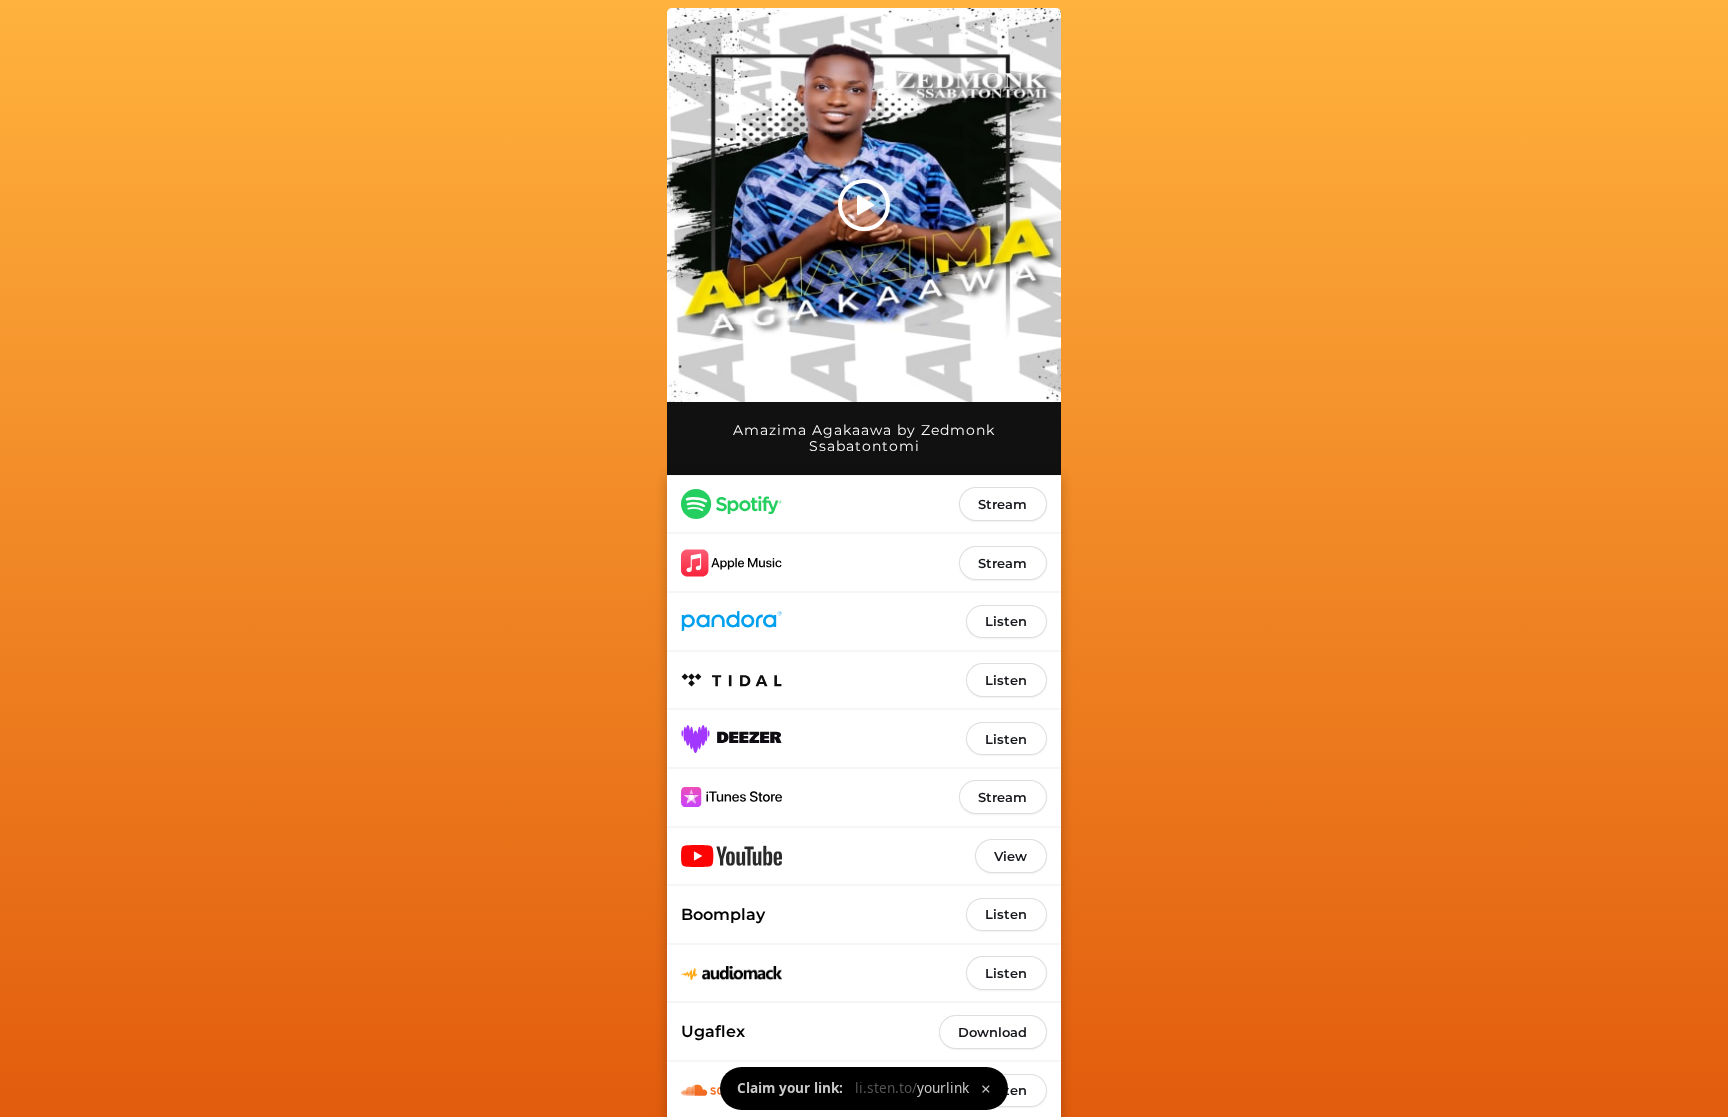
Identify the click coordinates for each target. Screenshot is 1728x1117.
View (1010, 856)
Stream (1002, 504)
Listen (1006, 621)
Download (992, 1032)
